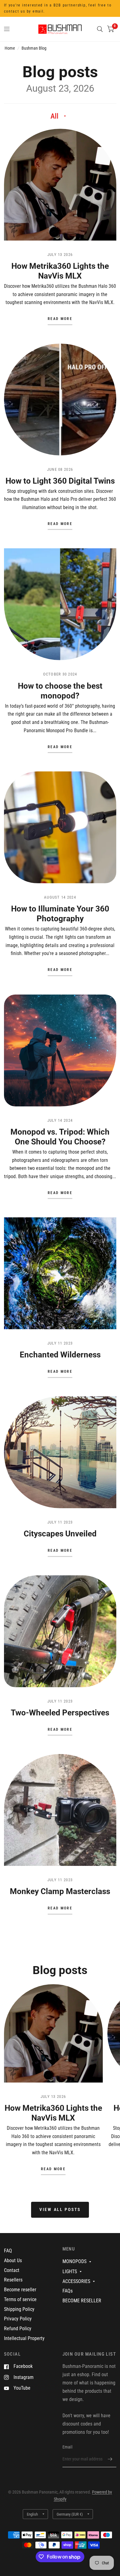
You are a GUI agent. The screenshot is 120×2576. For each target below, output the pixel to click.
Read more (60, 319)
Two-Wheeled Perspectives (60, 1713)
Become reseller (20, 2290)
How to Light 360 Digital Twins (60, 481)
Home (10, 48)
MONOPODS (74, 2261)
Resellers (13, 2280)
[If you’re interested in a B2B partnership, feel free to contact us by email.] (60, 8)
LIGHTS (70, 2272)
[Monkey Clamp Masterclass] (60, 1810)
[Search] (100, 29)
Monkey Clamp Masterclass (60, 1891)
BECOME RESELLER (82, 2301)
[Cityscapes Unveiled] (60, 1452)
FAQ (8, 2251)
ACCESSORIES (76, 2281)
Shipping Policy (19, 2309)
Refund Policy (18, 2329)
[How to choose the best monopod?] (60, 604)
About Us (13, 2260)
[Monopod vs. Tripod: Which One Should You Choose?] (60, 1050)
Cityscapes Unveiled (60, 1534)
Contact (12, 2270)
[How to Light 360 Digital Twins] (60, 400)
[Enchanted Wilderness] (60, 1273)
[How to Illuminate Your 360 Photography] (60, 827)
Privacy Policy (18, 2319)
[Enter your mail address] (110, 2459)
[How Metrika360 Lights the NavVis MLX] (60, 185)
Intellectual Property (24, 2338)
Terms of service (20, 2299)
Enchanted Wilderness (60, 1355)
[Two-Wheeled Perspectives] (60, 1631)
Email (67, 2447)
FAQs (68, 2291)
